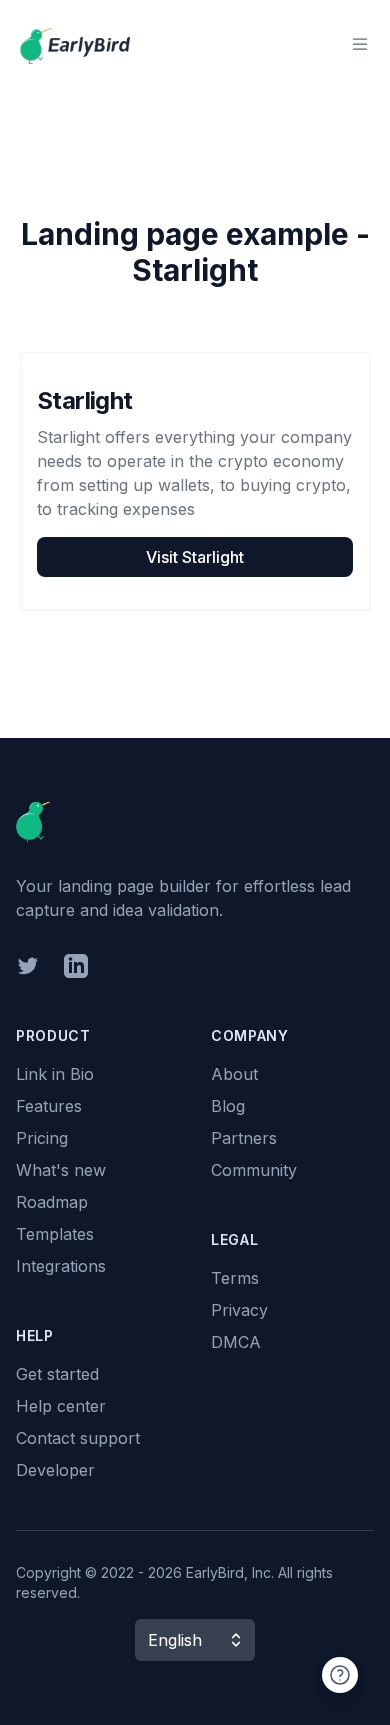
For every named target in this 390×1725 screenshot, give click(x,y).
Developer (55, 1470)
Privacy (239, 1310)
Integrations (61, 1266)
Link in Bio (55, 1074)
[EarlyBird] (75, 44)
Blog (228, 1106)
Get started (57, 1374)
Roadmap (52, 1202)
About (234, 1074)
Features (49, 1106)
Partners (244, 1138)
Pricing (42, 1138)
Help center (61, 1406)
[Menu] (360, 44)
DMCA (236, 1342)
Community (254, 1170)
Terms (235, 1278)
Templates (55, 1234)
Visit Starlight (195, 557)
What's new (61, 1170)
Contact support (78, 1438)
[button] (195, 1640)
